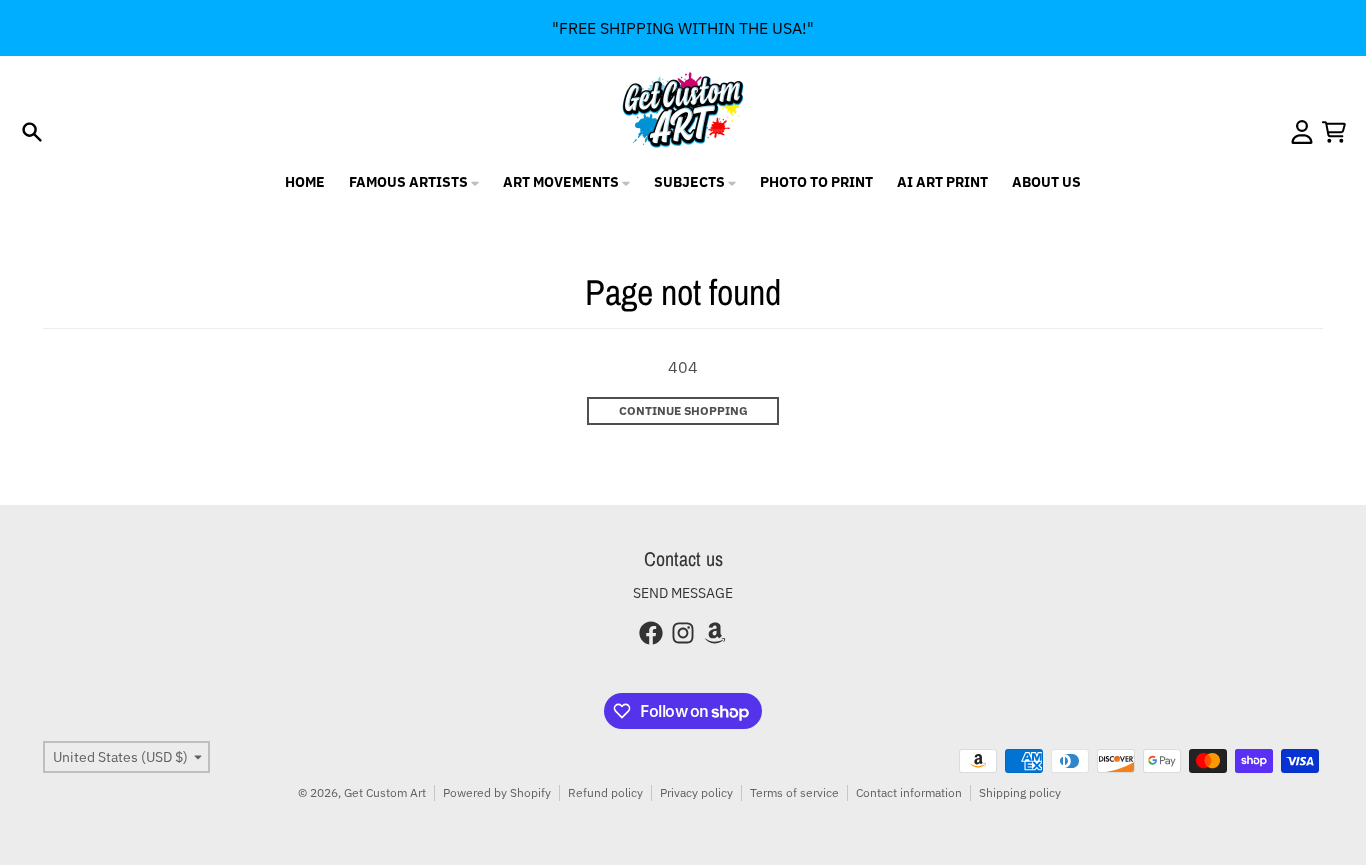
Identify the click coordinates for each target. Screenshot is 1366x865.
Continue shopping (683, 410)
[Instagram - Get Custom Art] (683, 633)
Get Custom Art (385, 792)
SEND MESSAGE (683, 593)
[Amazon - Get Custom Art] (715, 633)
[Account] (1302, 132)
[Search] (32, 132)
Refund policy (605, 792)
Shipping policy (1020, 792)
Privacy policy (696, 792)
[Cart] (1334, 132)
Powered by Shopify (497, 792)
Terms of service (794, 792)
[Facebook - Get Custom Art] (651, 633)
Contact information (909, 792)
